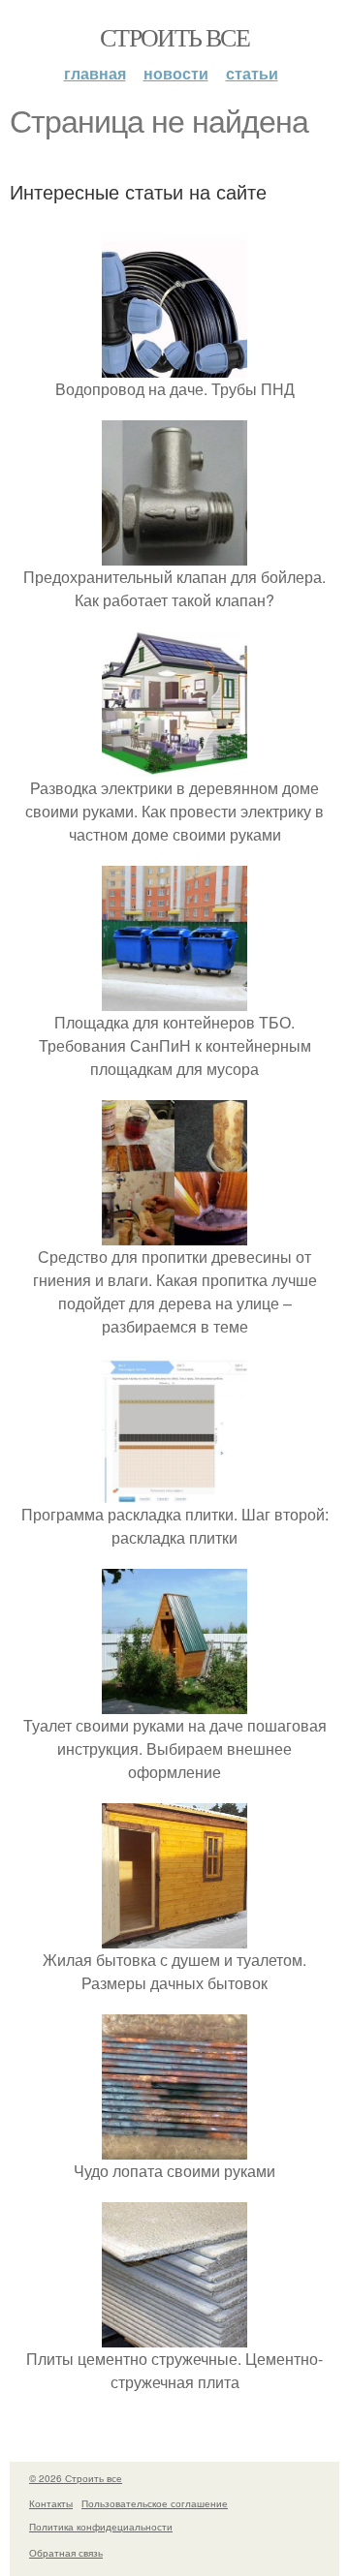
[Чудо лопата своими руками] (174, 2147)
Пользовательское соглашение (155, 2503)
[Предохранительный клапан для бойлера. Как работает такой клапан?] (174, 553)
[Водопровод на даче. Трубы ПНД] (174, 366)
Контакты (51, 2503)
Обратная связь (66, 2553)
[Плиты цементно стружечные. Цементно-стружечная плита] (174, 2335)
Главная (95, 73)
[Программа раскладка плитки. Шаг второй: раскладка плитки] (174, 1491)
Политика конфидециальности (101, 2527)
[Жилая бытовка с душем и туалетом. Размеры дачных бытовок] (174, 1936)
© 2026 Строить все (76, 2478)
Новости (176, 73)
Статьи (252, 73)
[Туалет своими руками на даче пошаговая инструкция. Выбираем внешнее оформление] (174, 1702)
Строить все (174, 37)
